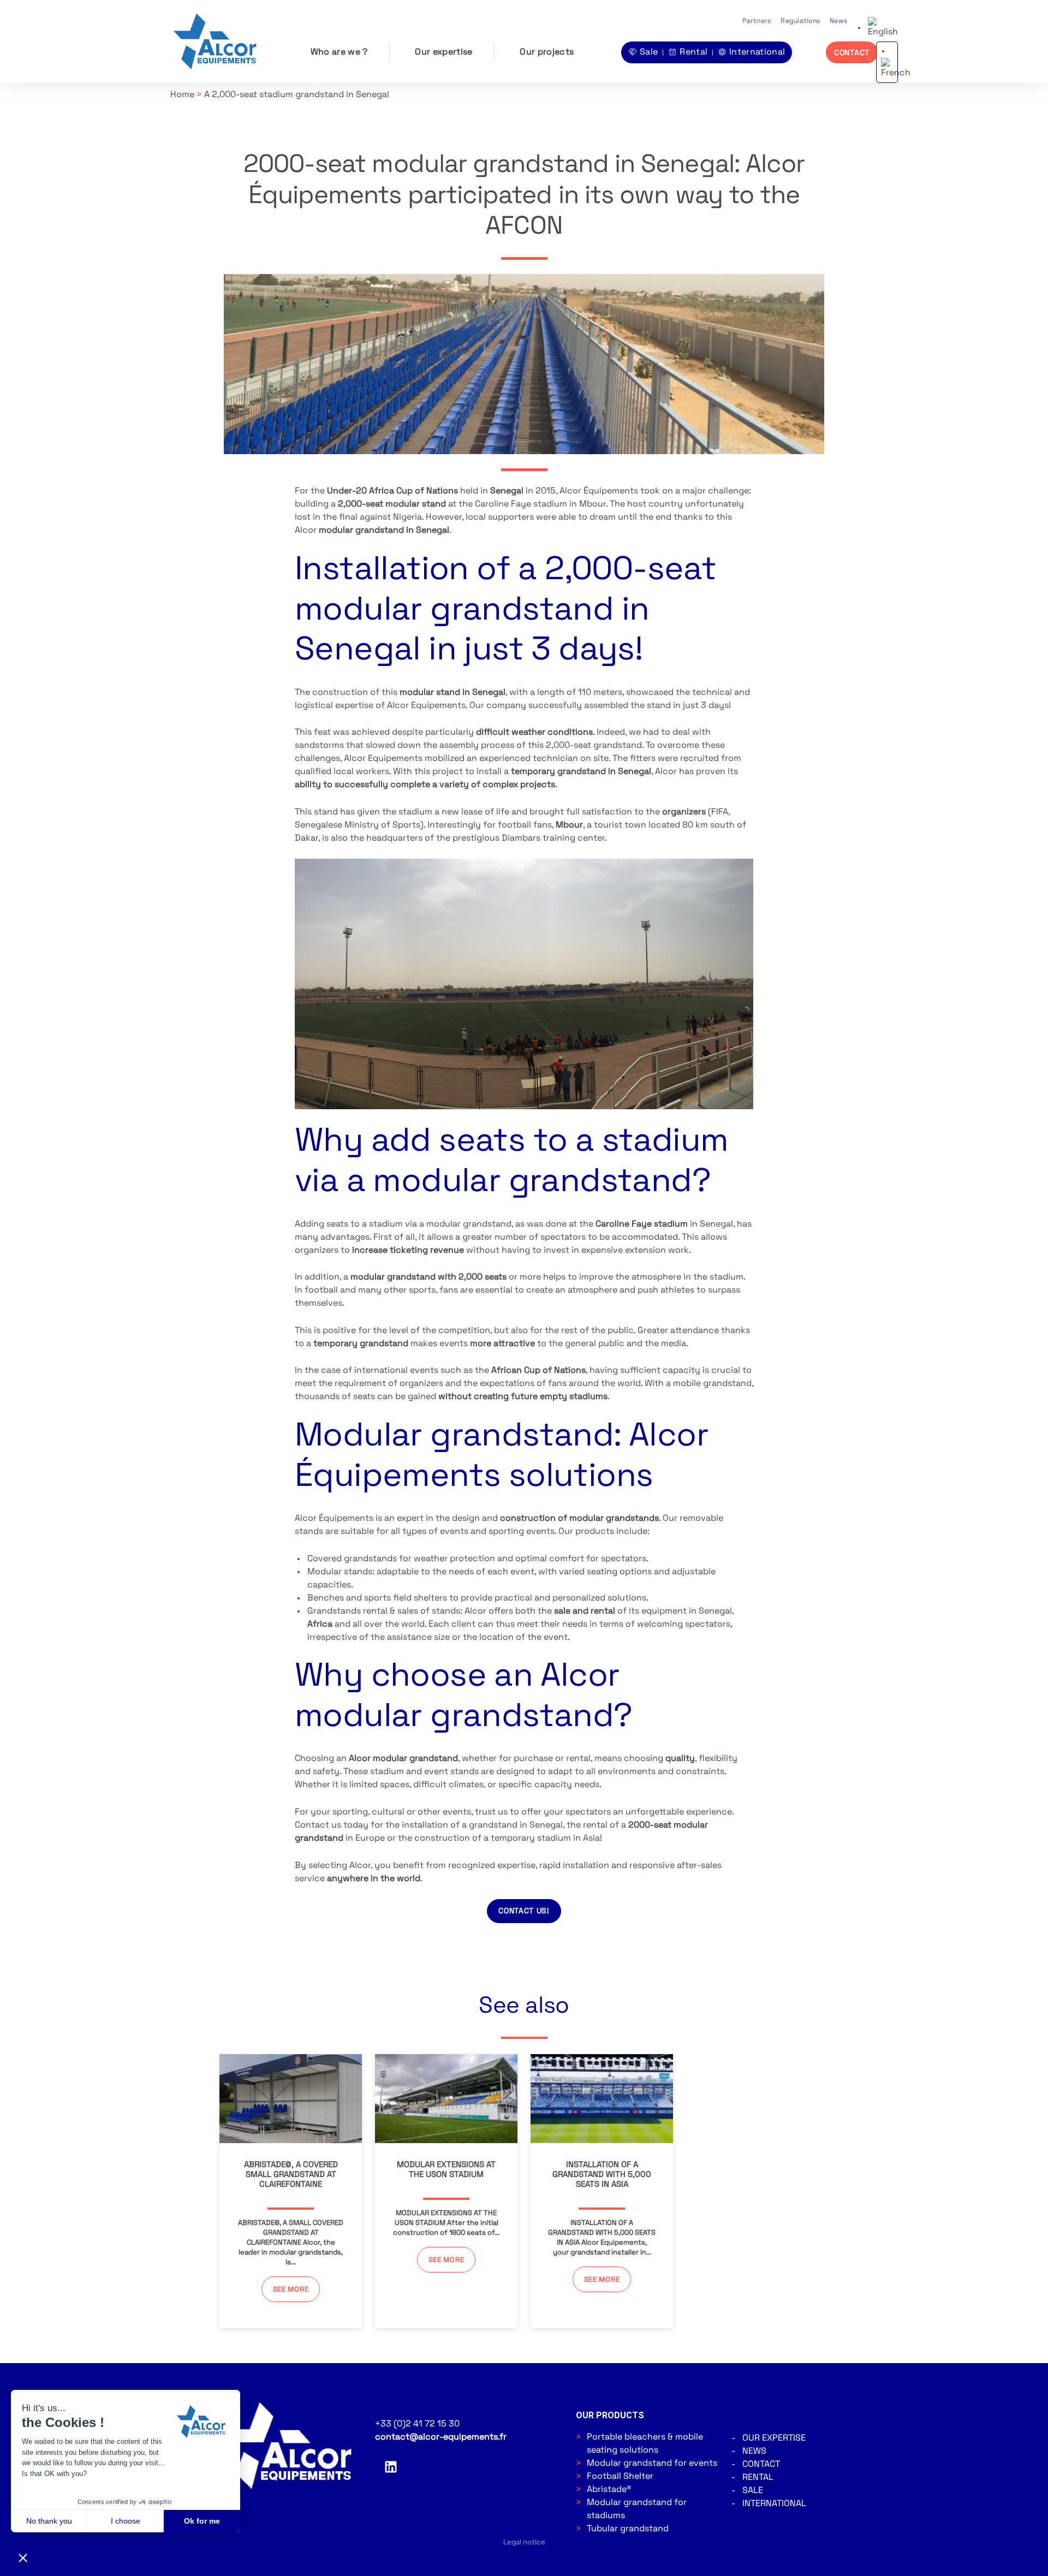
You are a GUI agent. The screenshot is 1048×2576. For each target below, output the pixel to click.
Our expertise (443, 52)
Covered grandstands (352, 1559)
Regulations (800, 21)
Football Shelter (620, 2477)
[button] (883, 28)
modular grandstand (469, 1224)
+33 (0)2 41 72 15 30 (417, 2424)
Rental (758, 2478)
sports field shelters (406, 1598)
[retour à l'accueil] (217, 42)
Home (182, 95)
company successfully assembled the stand (579, 706)
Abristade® (609, 2490)
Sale (753, 2491)
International (774, 2504)
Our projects (547, 52)
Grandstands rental (347, 1611)
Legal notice (524, 2542)
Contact (761, 2465)
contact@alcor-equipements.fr (441, 2437)
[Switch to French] (896, 69)
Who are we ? (339, 52)
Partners (757, 21)
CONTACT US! (524, 1911)
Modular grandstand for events (652, 2464)
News (838, 21)
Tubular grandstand (628, 2529)
